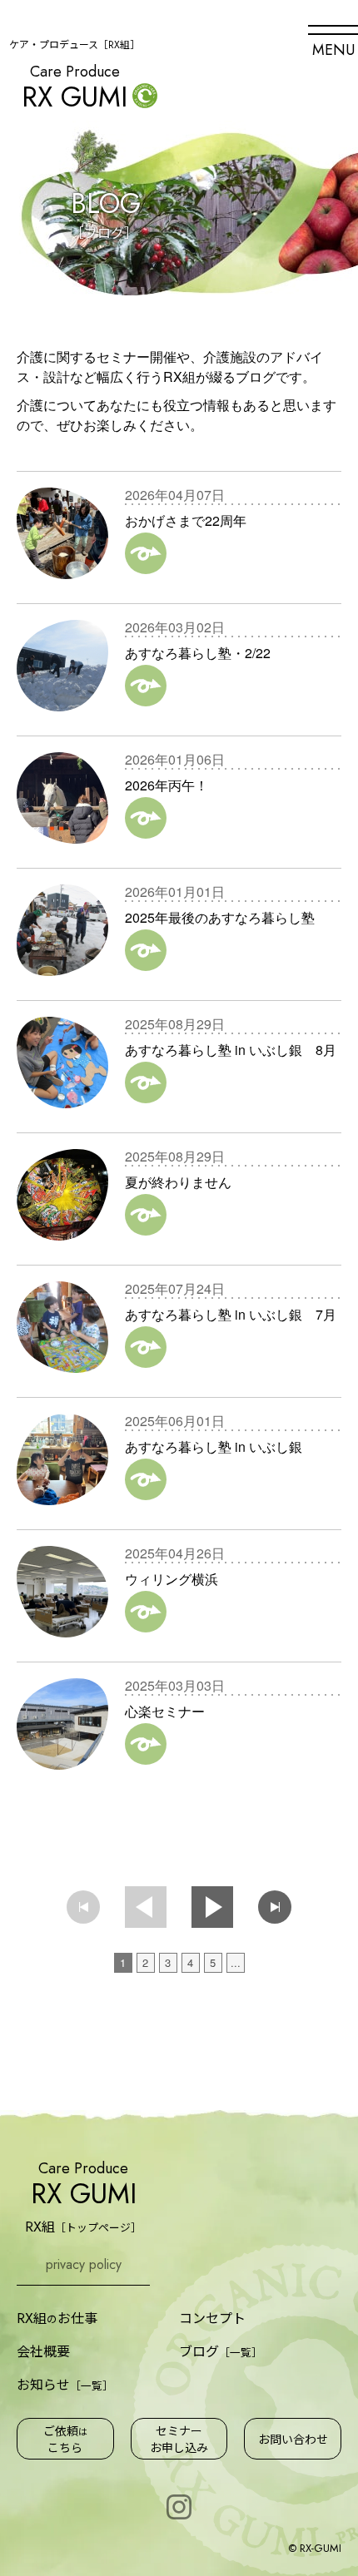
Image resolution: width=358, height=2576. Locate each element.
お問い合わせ (293, 2439)
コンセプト (212, 2317)
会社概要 (43, 2351)
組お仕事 (57, 2318)
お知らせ (65, 2384)
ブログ (221, 2351)
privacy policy (84, 2264)
